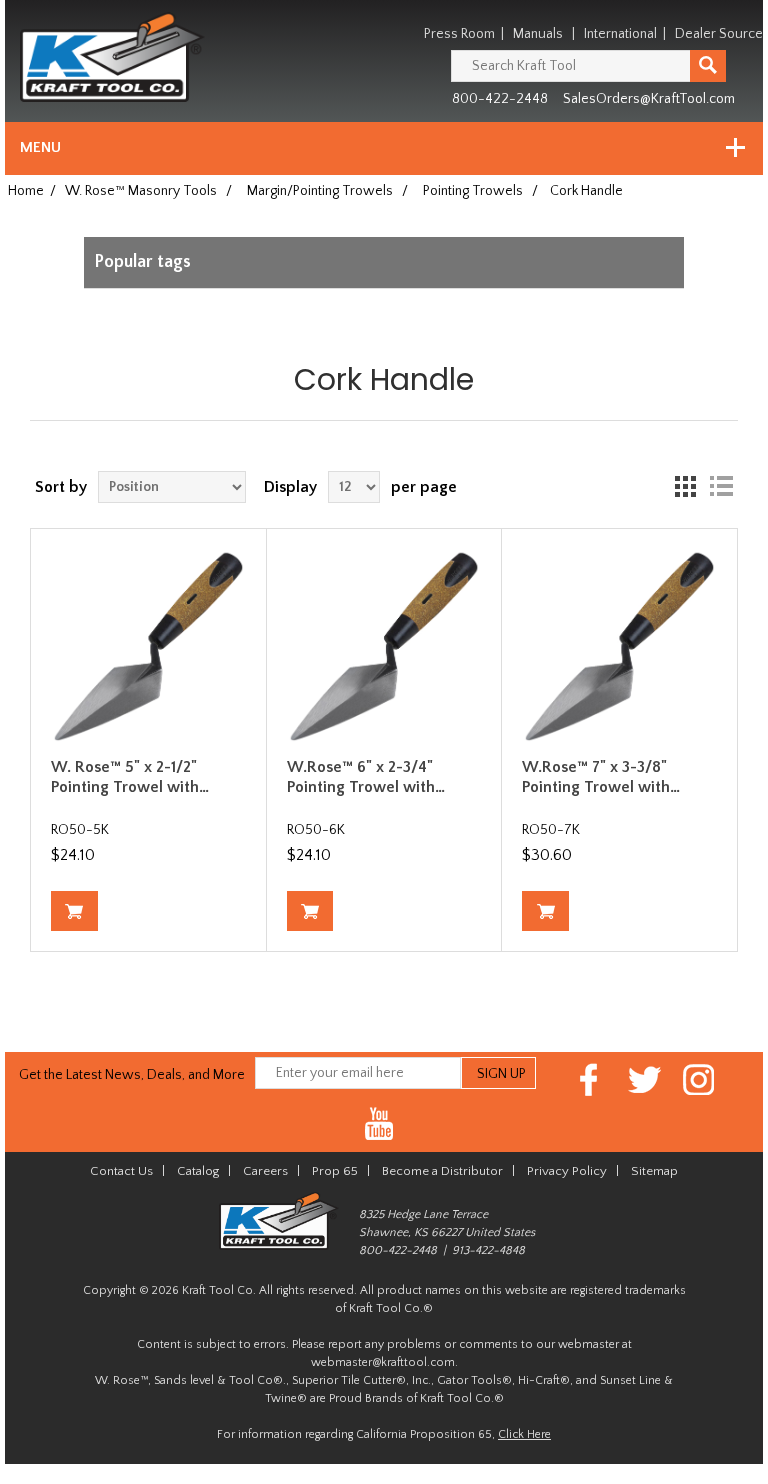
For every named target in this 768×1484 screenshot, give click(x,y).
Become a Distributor (442, 1171)
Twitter (644, 1079)
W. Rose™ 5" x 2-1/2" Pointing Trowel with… (130, 776)
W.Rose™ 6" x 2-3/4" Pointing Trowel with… (366, 776)
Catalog (198, 1171)
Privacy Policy (567, 1171)
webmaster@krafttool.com (383, 1362)
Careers (265, 1171)
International (620, 34)
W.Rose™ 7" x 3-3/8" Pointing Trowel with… (601, 776)
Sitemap (654, 1171)
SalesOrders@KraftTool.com (649, 99)
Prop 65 (335, 1171)
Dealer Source (719, 34)
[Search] (708, 66)
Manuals (538, 34)
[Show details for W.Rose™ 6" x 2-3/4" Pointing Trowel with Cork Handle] (384, 646)
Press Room (459, 34)
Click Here (524, 1434)
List (721, 487)
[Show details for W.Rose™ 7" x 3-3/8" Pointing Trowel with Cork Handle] (619, 646)
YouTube (379, 1124)
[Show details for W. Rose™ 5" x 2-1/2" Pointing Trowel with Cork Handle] (148, 646)
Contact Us (121, 1171)
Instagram (699, 1079)
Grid (685, 487)
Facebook (589, 1079)
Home (26, 191)
